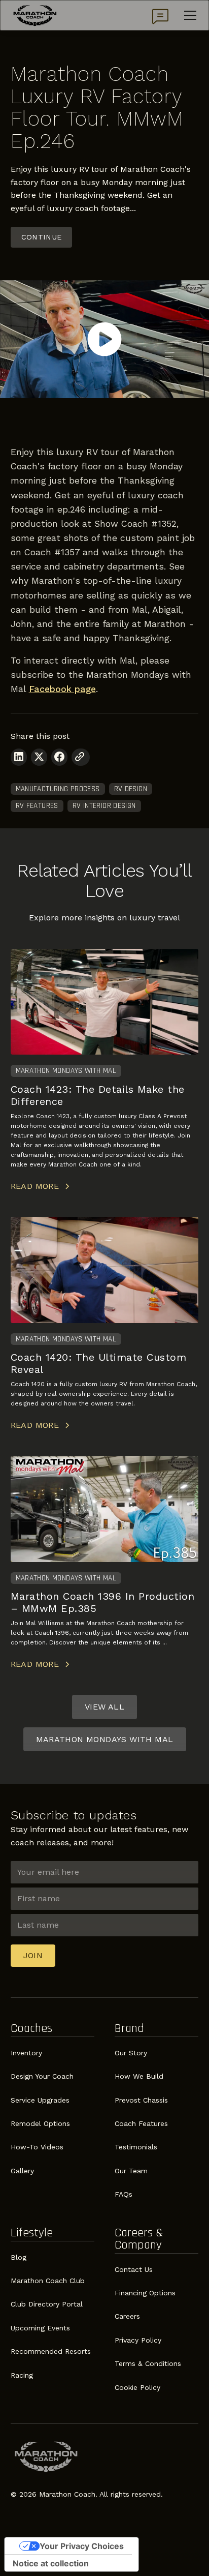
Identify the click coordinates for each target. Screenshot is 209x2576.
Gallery (22, 2171)
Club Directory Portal (47, 2304)
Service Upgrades (40, 2100)
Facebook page (62, 689)
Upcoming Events (40, 2328)
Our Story (131, 2053)
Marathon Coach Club (48, 2281)
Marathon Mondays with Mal (105, 1739)
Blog (19, 2257)
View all (104, 1707)
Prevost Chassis (141, 2100)
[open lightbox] (104, 339)
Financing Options (145, 2293)
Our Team (131, 2171)
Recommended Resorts (51, 2351)
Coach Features (141, 2123)
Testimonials (136, 2147)
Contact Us (134, 2269)
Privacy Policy (138, 2340)
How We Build (139, 2076)
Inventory (26, 2053)
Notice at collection (51, 2563)
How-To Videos (37, 2147)
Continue (42, 237)
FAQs (124, 2194)
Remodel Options (40, 2123)
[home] (35, 15)
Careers (127, 2316)
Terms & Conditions (148, 2363)
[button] (188, 15)
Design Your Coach (42, 2076)
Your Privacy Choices (82, 2546)
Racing (22, 2375)
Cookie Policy (137, 2387)
